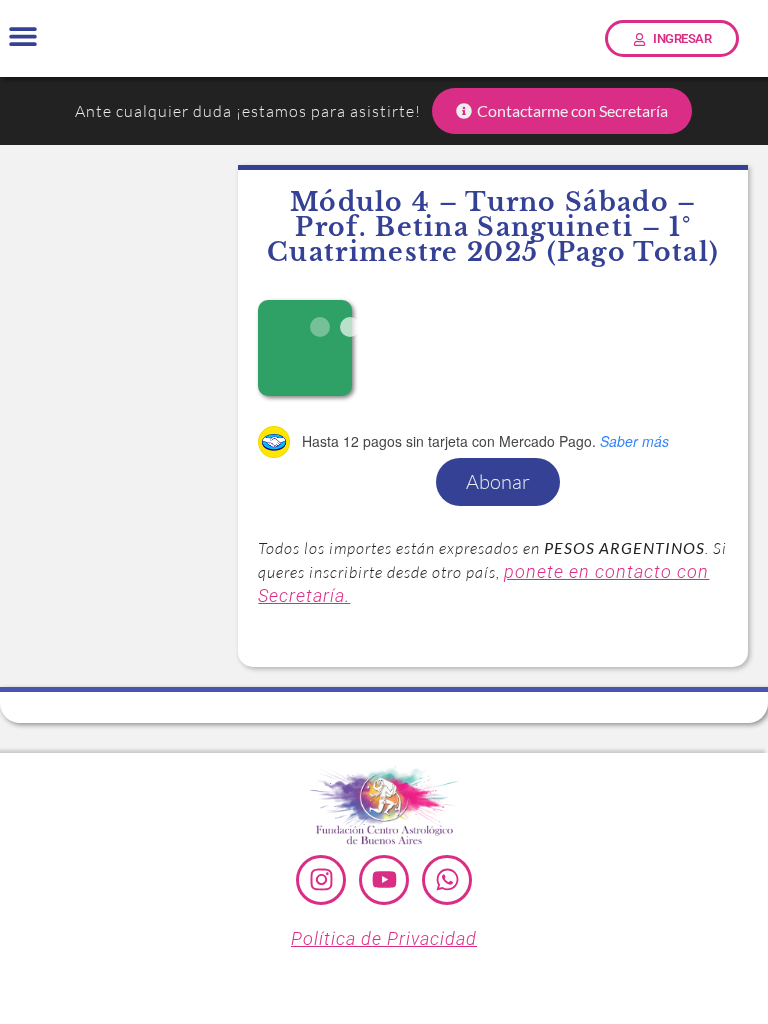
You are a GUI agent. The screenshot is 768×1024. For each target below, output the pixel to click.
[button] (22, 36)
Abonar (498, 481)
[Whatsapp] (447, 880)
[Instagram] (321, 880)
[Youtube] (384, 880)
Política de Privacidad (384, 938)
